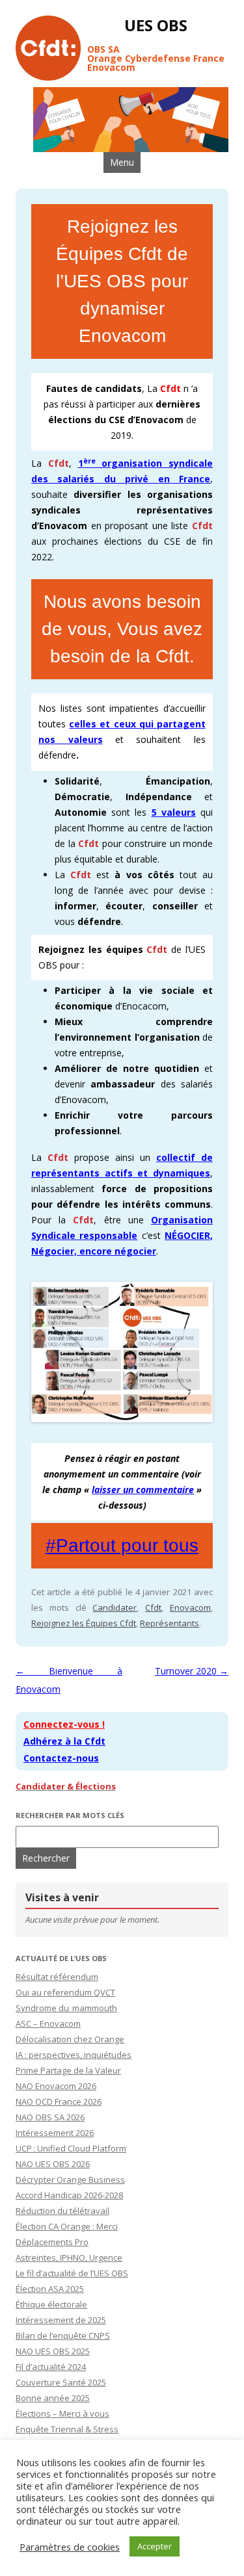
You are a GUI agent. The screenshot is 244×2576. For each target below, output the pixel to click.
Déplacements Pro (52, 2242)
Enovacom (190, 1607)
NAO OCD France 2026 (59, 2101)
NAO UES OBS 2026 (53, 2164)
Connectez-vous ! (64, 1724)
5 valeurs (174, 812)
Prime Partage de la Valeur (68, 2070)
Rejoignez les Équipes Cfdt (84, 1623)
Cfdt (153, 1607)
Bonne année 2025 (53, 2398)
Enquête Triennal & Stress (67, 2429)
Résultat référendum (57, 1977)
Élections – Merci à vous (62, 2413)
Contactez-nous (61, 1758)
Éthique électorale (51, 2304)
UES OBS (156, 26)
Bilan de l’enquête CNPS (63, 2335)
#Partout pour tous (122, 1545)
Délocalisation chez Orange (70, 2039)
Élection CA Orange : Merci (67, 2226)
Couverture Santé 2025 (61, 2382)
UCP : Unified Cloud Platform (71, 2148)
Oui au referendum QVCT (65, 1992)
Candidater (115, 1607)
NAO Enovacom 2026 (56, 2086)
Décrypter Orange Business (70, 2179)
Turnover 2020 (192, 1671)
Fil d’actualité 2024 (51, 2367)
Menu (122, 162)
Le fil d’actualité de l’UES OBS (72, 2273)
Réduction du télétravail (62, 2211)
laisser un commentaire (143, 1490)
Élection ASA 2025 (50, 2289)
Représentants (169, 1623)
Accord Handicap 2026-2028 (69, 2195)
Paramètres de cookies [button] (70, 2547)
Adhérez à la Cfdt (64, 1741)
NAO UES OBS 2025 (53, 2351)
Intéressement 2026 (55, 2133)
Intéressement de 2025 (61, 2320)
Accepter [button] (155, 2546)
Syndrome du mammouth (66, 2008)
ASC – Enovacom (48, 2023)
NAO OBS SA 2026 (50, 2117)
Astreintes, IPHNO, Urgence (69, 2257)
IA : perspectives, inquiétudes (74, 2055)
